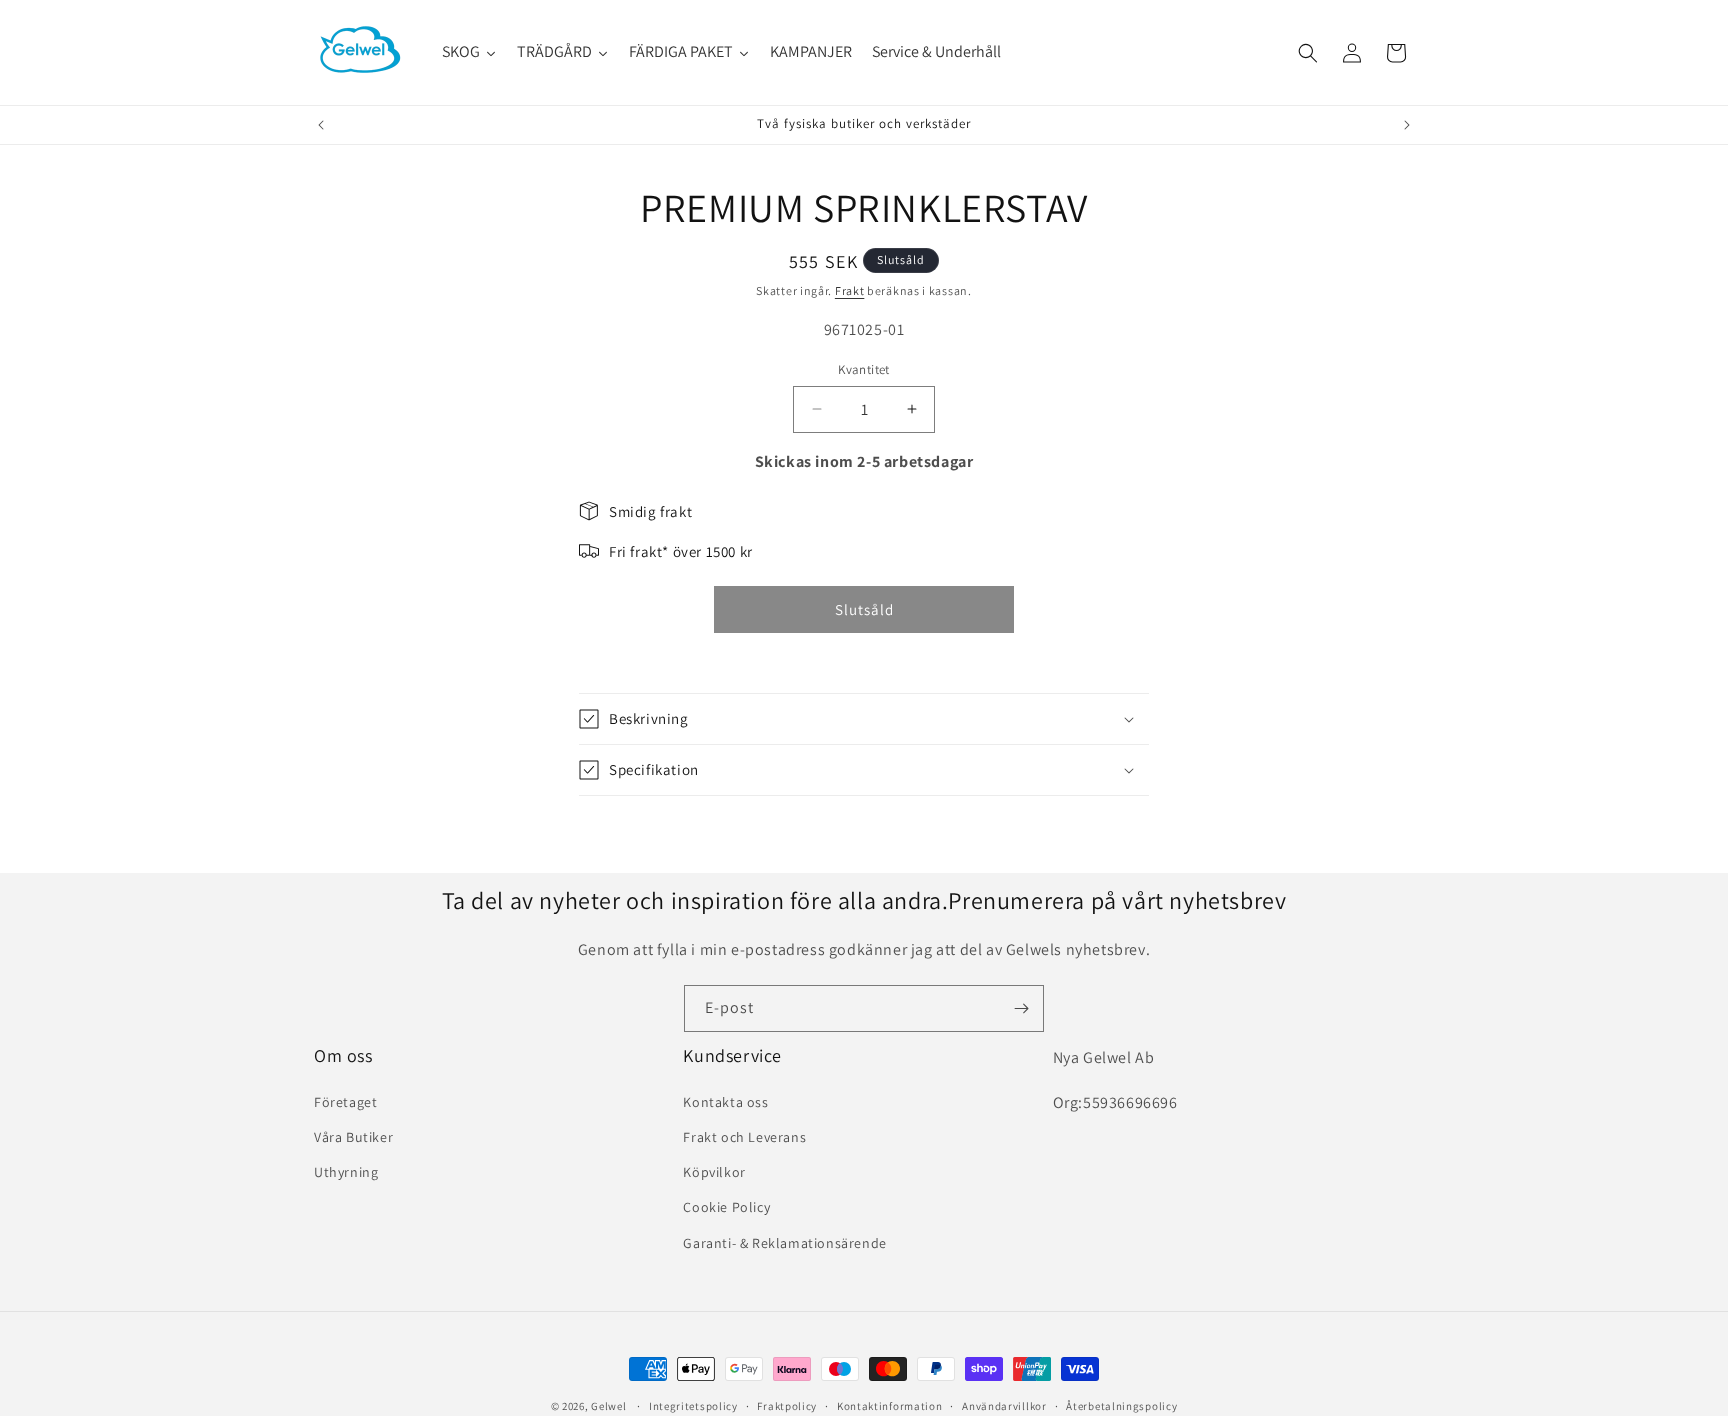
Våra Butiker (353, 1137)
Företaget (345, 1102)
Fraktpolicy (787, 1405)
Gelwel (608, 1406)
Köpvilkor (714, 1172)
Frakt (850, 290)
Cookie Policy (726, 1207)
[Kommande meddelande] (1407, 125)
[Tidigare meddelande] (321, 125)
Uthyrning (346, 1172)
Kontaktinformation (890, 1405)
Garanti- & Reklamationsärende (784, 1242)
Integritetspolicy (693, 1405)
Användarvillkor (1004, 1405)
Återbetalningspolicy (1121, 1405)
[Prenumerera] (1021, 1008)
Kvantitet (864, 369)
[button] (1308, 53)
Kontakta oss (725, 1102)
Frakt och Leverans (744, 1137)
